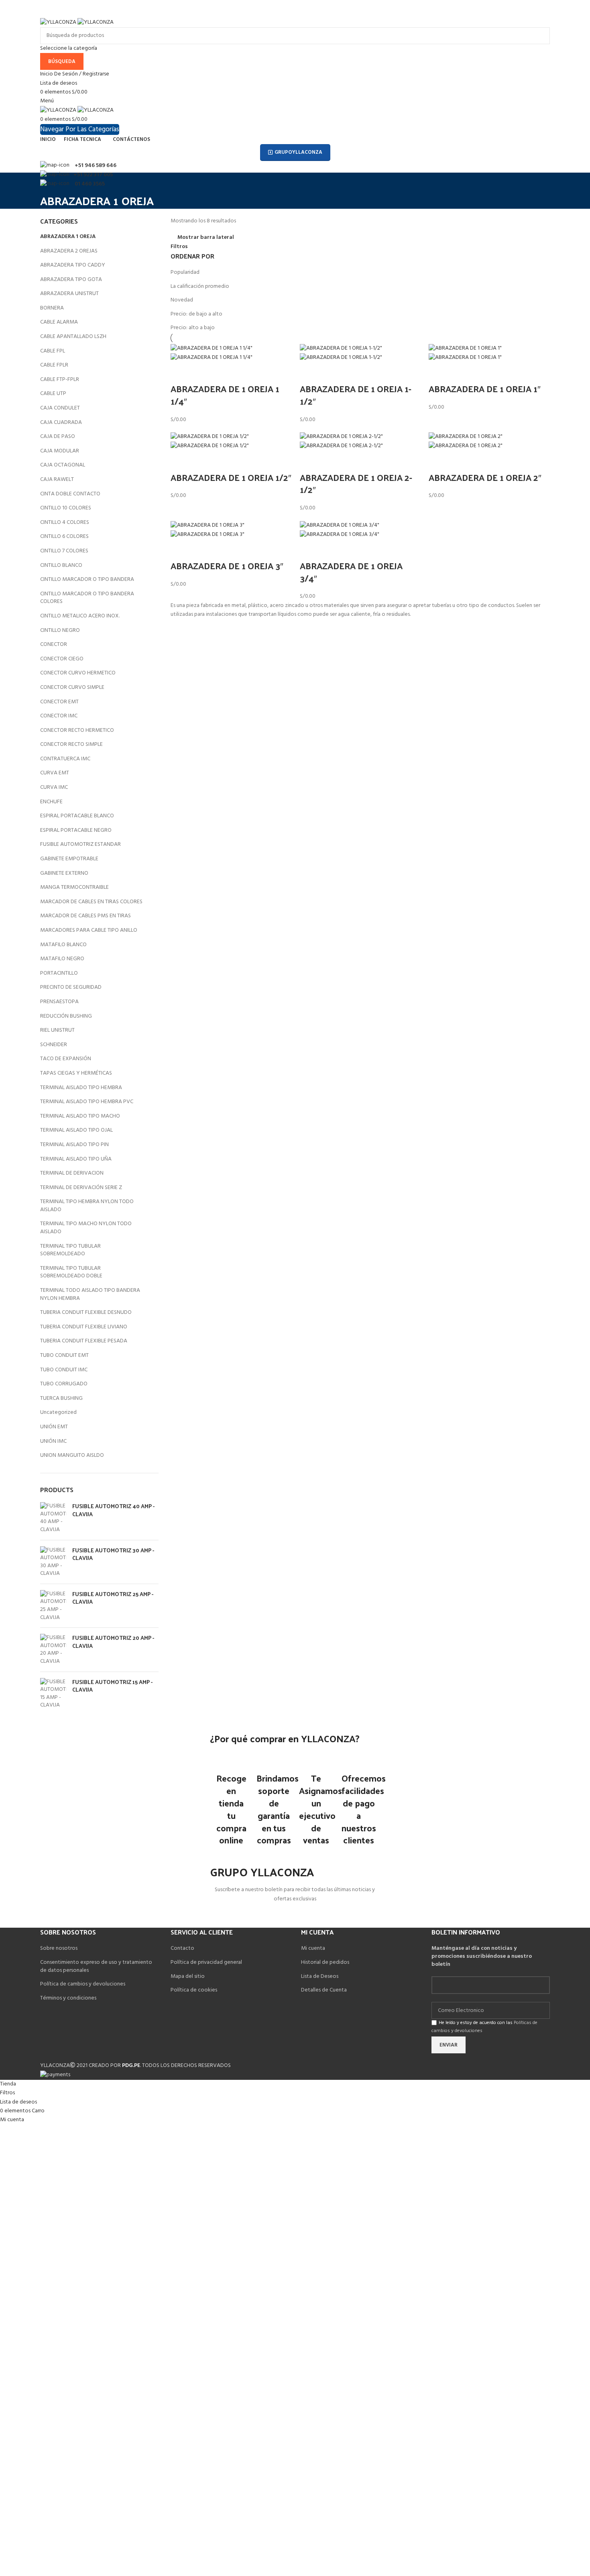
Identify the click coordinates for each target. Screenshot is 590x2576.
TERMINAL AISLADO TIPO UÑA (76, 1159)
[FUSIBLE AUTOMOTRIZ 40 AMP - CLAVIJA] (53, 1518)
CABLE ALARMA (59, 322)
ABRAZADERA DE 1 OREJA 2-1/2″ (356, 484)
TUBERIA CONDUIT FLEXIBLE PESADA (84, 1341)
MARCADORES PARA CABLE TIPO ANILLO (89, 930)
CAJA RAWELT (57, 480)
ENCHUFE (51, 802)
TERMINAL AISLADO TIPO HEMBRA (81, 1088)
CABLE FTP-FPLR (60, 380)
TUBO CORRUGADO (64, 1384)
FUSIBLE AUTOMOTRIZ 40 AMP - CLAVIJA (113, 1510)
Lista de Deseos (320, 1976)
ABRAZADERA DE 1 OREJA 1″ (485, 389)
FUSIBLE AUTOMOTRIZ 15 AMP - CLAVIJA (112, 1686)
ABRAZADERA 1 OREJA (68, 237)
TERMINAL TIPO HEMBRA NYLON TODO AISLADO (87, 1206)
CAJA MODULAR (60, 451)
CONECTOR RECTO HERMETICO (77, 730)
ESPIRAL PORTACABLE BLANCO (77, 816)
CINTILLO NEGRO (60, 630)
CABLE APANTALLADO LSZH (73, 337)
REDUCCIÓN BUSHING (66, 1016)
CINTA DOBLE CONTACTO (70, 494)
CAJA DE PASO (58, 437)
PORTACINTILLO (59, 973)
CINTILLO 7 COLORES (64, 551)
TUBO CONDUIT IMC (64, 1370)
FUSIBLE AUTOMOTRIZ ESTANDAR (80, 844)
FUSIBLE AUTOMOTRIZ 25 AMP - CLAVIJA (113, 1598)
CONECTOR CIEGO (62, 659)
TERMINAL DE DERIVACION (72, 1173)
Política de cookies (194, 1990)
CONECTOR (54, 645)
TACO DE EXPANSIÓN (66, 1059)
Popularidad (185, 272)
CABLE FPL (53, 351)
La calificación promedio (200, 286)
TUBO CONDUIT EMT (64, 1355)
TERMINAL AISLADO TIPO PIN (74, 1145)
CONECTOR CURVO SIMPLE (72, 687)
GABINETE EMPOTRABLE (69, 859)
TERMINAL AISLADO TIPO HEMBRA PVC (87, 1102)
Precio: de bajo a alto (196, 314)
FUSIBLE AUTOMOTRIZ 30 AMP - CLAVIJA (113, 1554)
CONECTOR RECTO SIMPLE (71, 744)
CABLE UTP (53, 394)
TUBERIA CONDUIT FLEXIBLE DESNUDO (86, 1312)
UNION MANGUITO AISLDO (72, 1455)
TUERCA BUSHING (61, 1398)
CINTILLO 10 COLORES (66, 508)
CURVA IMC (54, 787)
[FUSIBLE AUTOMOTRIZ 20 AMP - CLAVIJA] (53, 1649)
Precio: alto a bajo (193, 328)
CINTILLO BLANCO (61, 565)
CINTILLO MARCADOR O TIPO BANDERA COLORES (87, 598)
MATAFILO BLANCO (63, 945)
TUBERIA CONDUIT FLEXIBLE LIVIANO (84, 1327)
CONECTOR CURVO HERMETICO (78, 673)
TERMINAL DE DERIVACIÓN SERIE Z (81, 1188)
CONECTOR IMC (59, 716)
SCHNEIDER (54, 1045)
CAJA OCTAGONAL (63, 465)
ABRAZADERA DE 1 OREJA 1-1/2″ (356, 395)
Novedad (182, 300)
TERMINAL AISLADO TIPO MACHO (80, 1116)
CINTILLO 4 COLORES (65, 522)
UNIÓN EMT (54, 1427)
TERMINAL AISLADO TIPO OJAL (76, 1130)
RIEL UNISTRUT (57, 1030)
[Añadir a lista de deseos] (202, 373)
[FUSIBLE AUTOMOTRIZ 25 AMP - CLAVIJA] (53, 1606)
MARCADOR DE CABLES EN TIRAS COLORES (91, 902)
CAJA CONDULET (60, 408)
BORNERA (52, 308)
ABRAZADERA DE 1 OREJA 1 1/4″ (225, 395)
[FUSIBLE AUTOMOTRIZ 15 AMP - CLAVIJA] (53, 1694)
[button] (181, 373)
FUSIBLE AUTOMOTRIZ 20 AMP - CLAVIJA (113, 1642)
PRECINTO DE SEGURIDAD (71, 987)
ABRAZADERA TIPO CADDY (73, 265)
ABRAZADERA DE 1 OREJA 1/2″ (231, 477)
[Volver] (50, 183)
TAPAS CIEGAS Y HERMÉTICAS (76, 1073)
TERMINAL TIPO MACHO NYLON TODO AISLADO (86, 1228)
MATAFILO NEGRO (62, 959)
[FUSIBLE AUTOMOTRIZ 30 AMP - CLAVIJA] (53, 1562)
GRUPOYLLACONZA (298, 152)
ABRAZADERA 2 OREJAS (69, 251)
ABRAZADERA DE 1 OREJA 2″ (485, 477)
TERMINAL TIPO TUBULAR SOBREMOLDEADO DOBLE (71, 1272)
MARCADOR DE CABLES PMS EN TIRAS (85, 916)
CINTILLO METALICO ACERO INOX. (80, 616)
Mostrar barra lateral (206, 238)
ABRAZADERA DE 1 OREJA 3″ (227, 566)
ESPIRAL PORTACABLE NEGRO (76, 830)
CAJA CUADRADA (61, 423)
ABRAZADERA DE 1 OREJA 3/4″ (351, 572)
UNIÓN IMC (53, 1441)
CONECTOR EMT (59, 702)
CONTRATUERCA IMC (65, 759)
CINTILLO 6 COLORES (64, 537)
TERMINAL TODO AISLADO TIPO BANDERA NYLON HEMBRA (90, 1294)
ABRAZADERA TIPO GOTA (71, 280)
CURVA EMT (55, 773)
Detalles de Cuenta (324, 1990)
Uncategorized (58, 1412)
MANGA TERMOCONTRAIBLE (74, 887)
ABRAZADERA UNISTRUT (69, 294)
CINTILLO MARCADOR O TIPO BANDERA (87, 579)
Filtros (179, 247)
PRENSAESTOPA (59, 1002)
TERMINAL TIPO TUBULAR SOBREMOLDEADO (70, 1250)
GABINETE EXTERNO (64, 873)
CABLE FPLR (54, 365)
